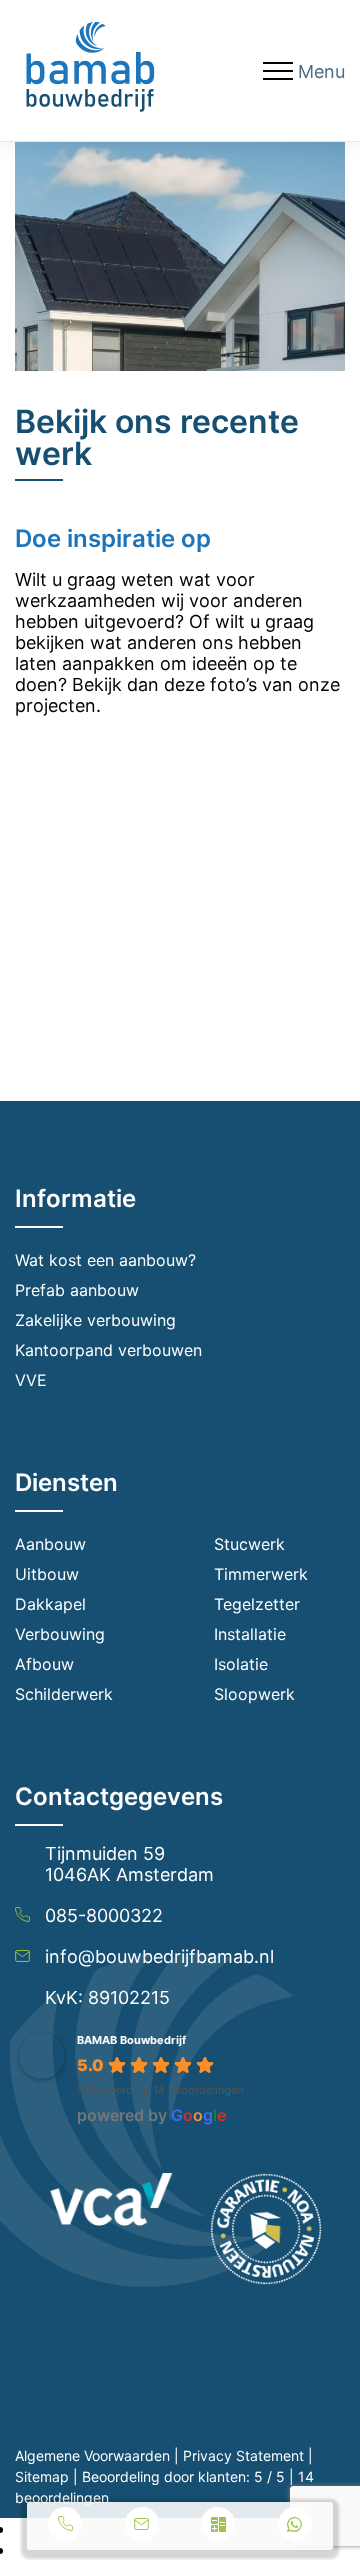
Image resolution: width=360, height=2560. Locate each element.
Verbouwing (60, 1634)
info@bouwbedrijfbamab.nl (159, 1956)
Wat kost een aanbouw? (105, 1260)
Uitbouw (47, 1574)
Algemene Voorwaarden (92, 2455)
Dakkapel (50, 1604)
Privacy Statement (243, 2455)
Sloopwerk (254, 1694)
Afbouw (44, 1664)
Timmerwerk (261, 1574)
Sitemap (42, 2476)
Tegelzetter (257, 1604)
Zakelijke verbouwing (95, 1320)
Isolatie (241, 1664)
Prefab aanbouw (77, 1290)
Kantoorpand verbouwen (108, 1350)
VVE (31, 1380)
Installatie (250, 1634)
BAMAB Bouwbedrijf (131, 2040)
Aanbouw (50, 1544)
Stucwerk (249, 1544)
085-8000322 (104, 1915)
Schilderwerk (64, 1694)
